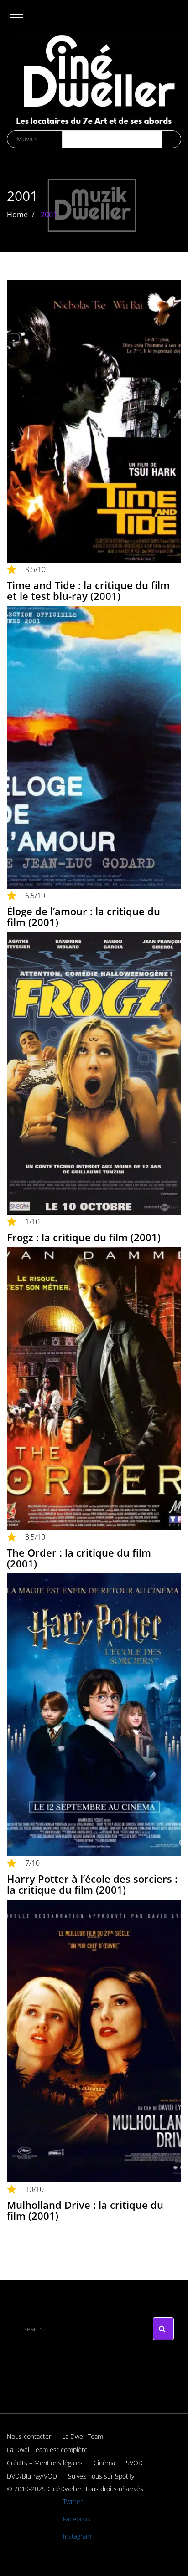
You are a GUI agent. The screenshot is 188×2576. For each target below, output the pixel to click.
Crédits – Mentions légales (45, 2463)
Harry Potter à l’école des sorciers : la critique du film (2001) (92, 1884)
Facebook (77, 2519)
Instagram (77, 2536)
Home (17, 215)
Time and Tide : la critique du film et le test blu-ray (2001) (88, 590)
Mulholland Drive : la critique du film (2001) (85, 2210)
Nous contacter (29, 2436)
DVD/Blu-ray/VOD (32, 2476)
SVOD (134, 2463)
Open (24, 22)
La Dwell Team (83, 2436)
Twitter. (73, 2502)
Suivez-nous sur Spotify (101, 2476)
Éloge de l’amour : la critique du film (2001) (84, 917)
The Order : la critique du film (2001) (79, 1558)
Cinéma (104, 2463)
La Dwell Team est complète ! (49, 2450)
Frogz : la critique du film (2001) (84, 1237)
